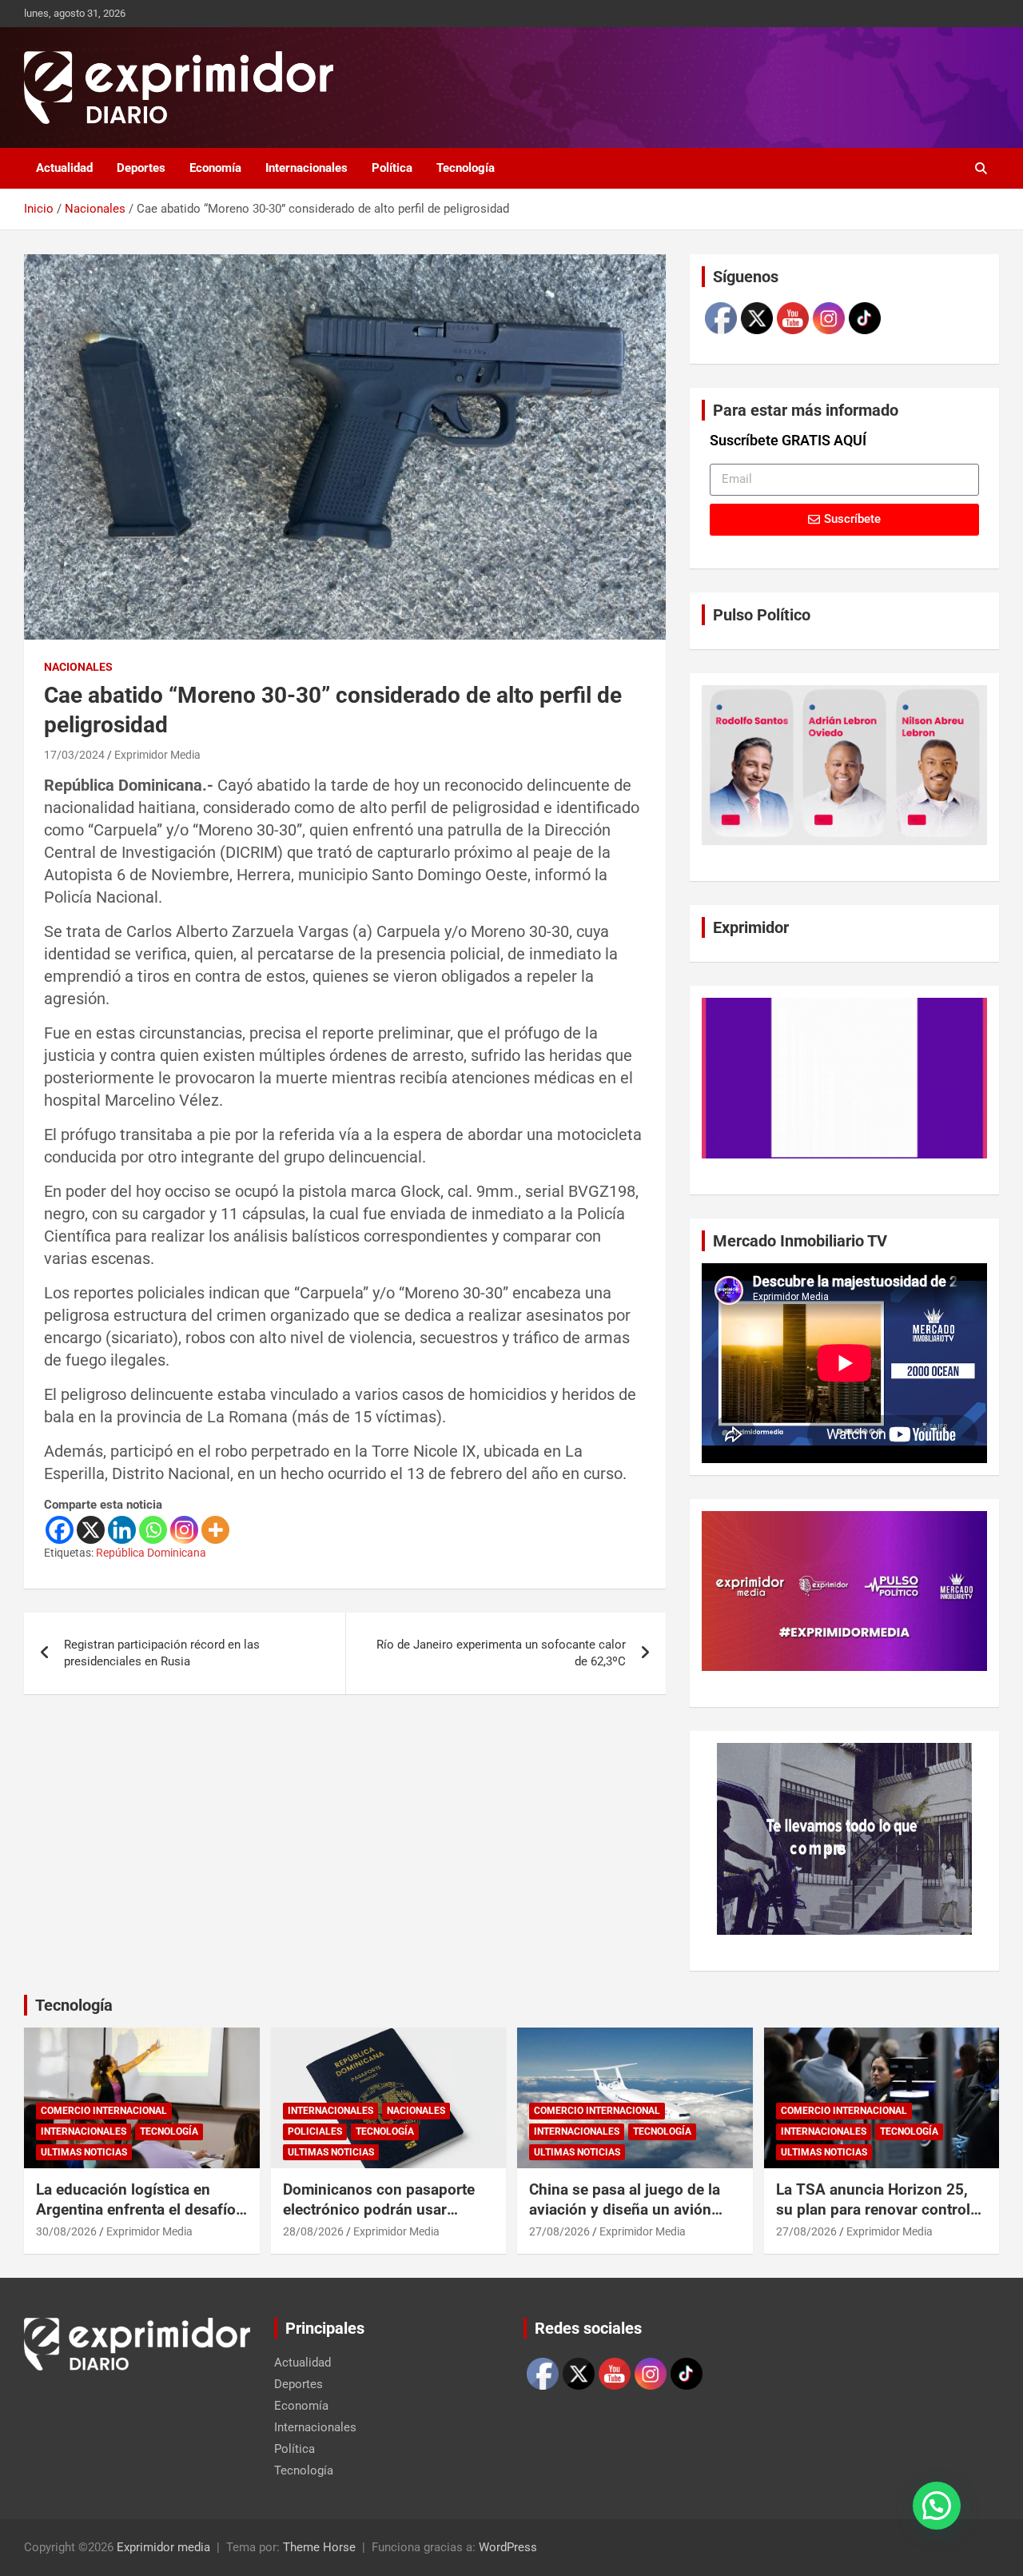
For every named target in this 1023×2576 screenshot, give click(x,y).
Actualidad (64, 168)
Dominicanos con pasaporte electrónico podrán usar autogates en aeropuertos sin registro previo (383, 2219)
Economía (215, 168)
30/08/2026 (66, 2231)
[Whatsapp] (153, 1530)
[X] (91, 1530)
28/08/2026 (313, 2231)
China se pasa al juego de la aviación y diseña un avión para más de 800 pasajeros (625, 2209)
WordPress (508, 2547)
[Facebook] (60, 1530)
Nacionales (78, 667)
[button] (937, 2506)
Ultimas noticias (84, 2152)
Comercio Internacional (104, 2111)
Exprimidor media (163, 2547)
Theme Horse (319, 2547)
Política (392, 168)
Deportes (141, 168)
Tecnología (466, 168)
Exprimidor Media (157, 755)
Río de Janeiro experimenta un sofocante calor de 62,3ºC (501, 1653)
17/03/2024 (74, 755)
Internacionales (307, 168)
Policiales (315, 2131)
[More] (215, 1530)
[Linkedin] (122, 1530)
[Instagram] (184, 1530)
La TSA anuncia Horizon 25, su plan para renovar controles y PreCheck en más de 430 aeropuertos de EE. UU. (881, 2219)
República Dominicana (151, 1553)
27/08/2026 (559, 2231)
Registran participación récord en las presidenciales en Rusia (162, 1653)
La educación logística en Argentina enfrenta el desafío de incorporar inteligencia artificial (136, 2219)
